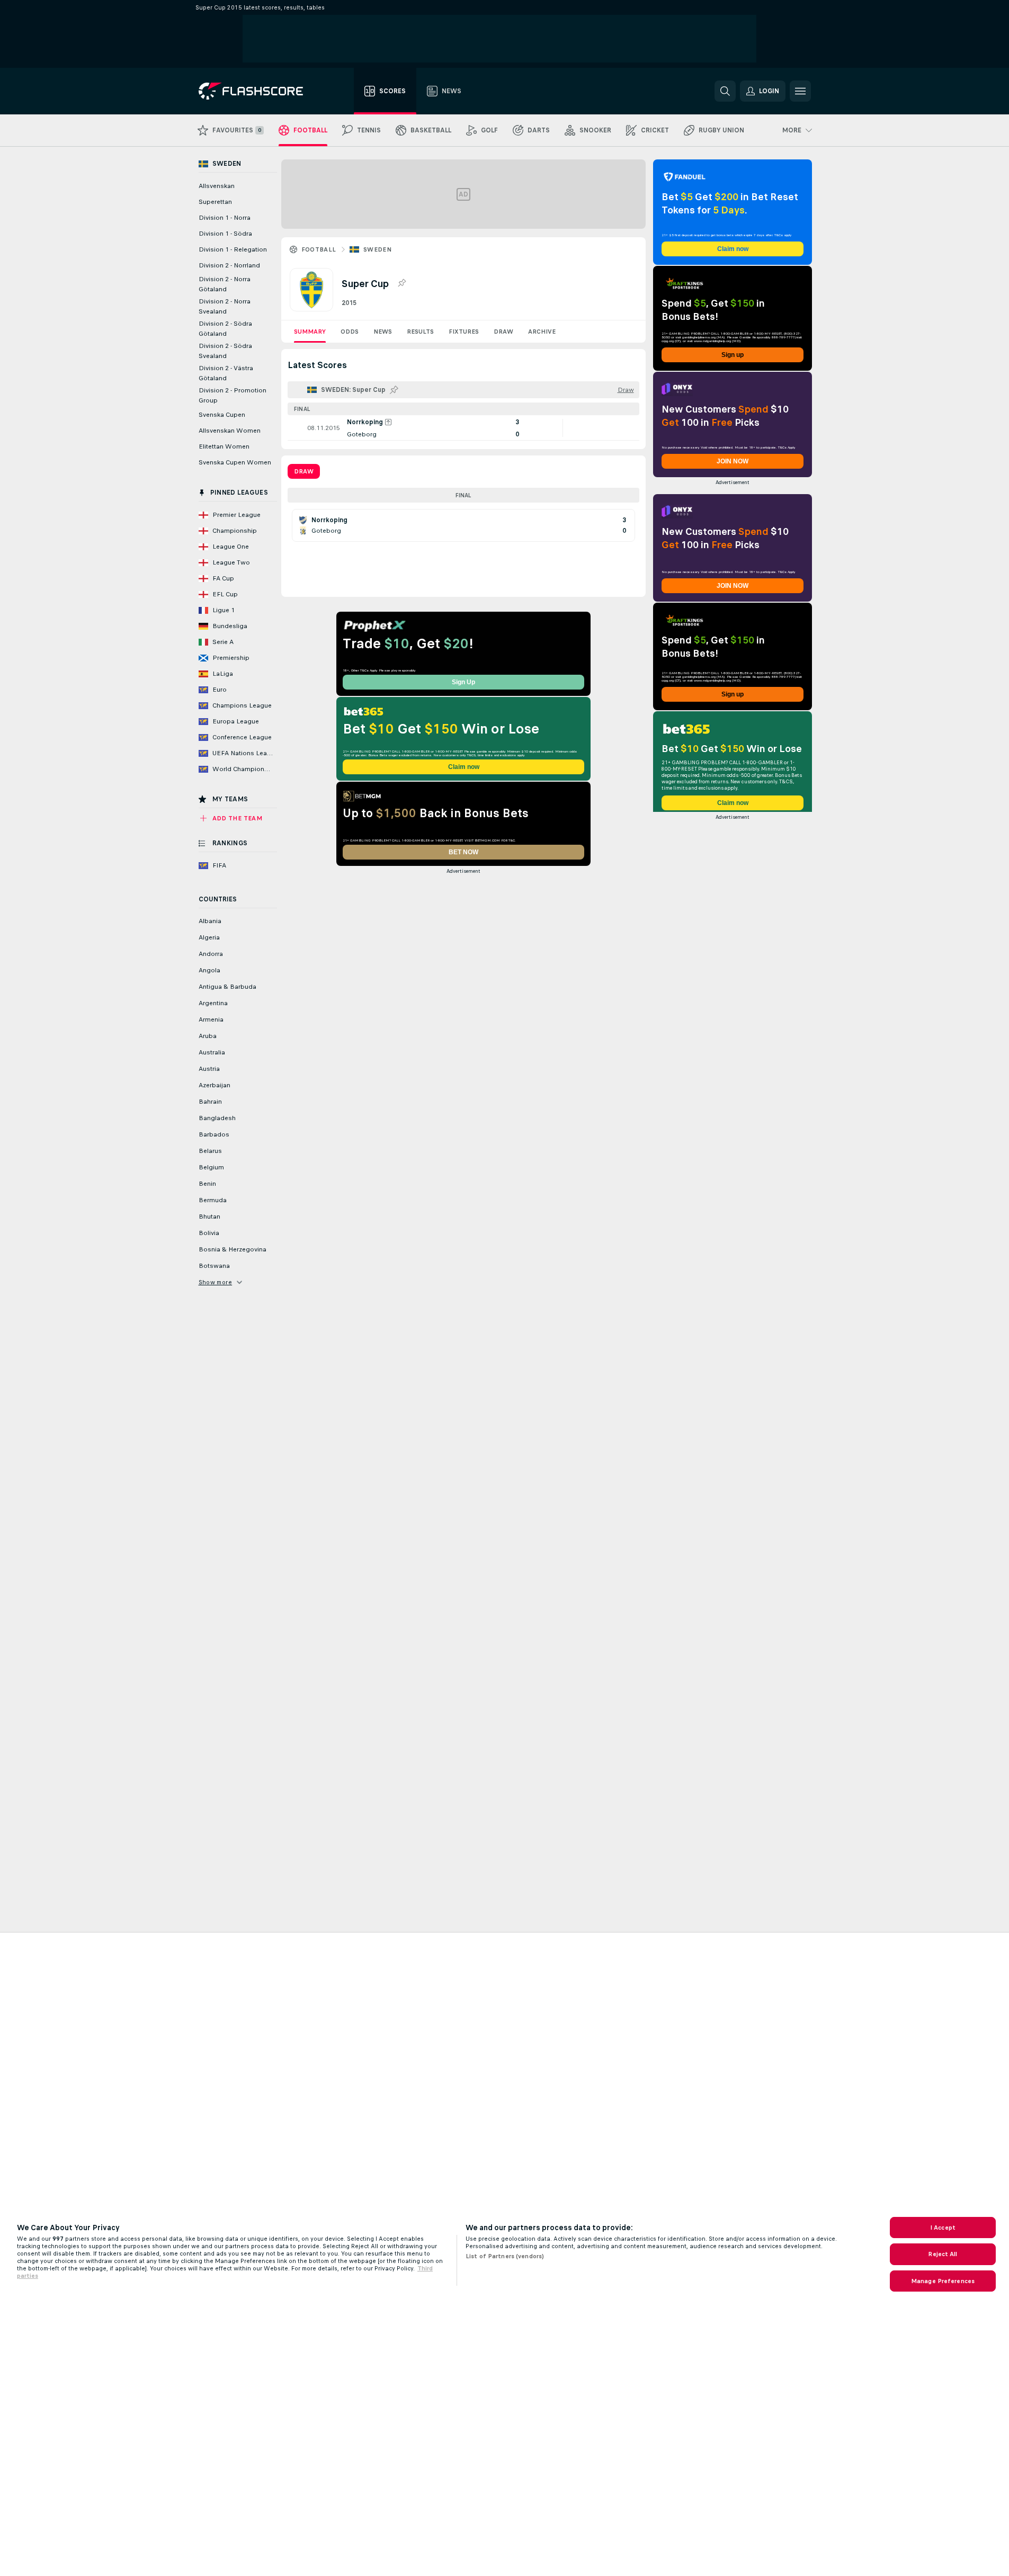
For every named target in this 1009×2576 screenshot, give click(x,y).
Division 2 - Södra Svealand (225, 351)
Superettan (215, 202)
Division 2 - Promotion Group (233, 395)
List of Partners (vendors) (505, 2256)
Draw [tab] (304, 471)
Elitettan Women (224, 446)
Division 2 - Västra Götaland (226, 373)
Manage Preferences (943, 2281)
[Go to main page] (258, 91)
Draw (503, 332)
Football (319, 249)
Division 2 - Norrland (229, 265)
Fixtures (464, 332)
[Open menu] (800, 91)
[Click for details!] (463, 428)
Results (420, 332)
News (383, 332)
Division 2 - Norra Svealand (225, 306)
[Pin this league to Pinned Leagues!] (401, 283)
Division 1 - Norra (225, 218)
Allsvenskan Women (230, 431)
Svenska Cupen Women (235, 462)
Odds (350, 332)
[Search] (725, 91)
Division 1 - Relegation (233, 249)
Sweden (377, 249)
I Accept (943, 2228)
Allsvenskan (217, 186)
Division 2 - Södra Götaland (225, 329)
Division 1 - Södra (225, 234)
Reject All (943, 2254)
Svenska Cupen (222, 415)
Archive (542, 332)
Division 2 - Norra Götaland (225, 284)
